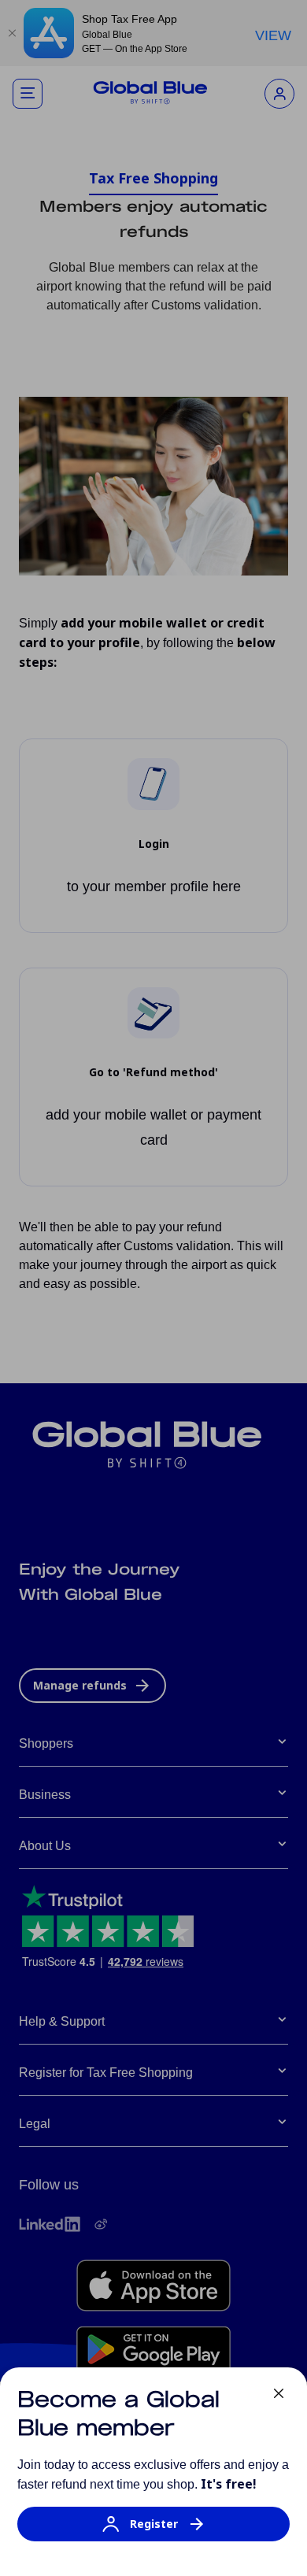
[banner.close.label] (279, 2393)
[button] (153, 2532)
